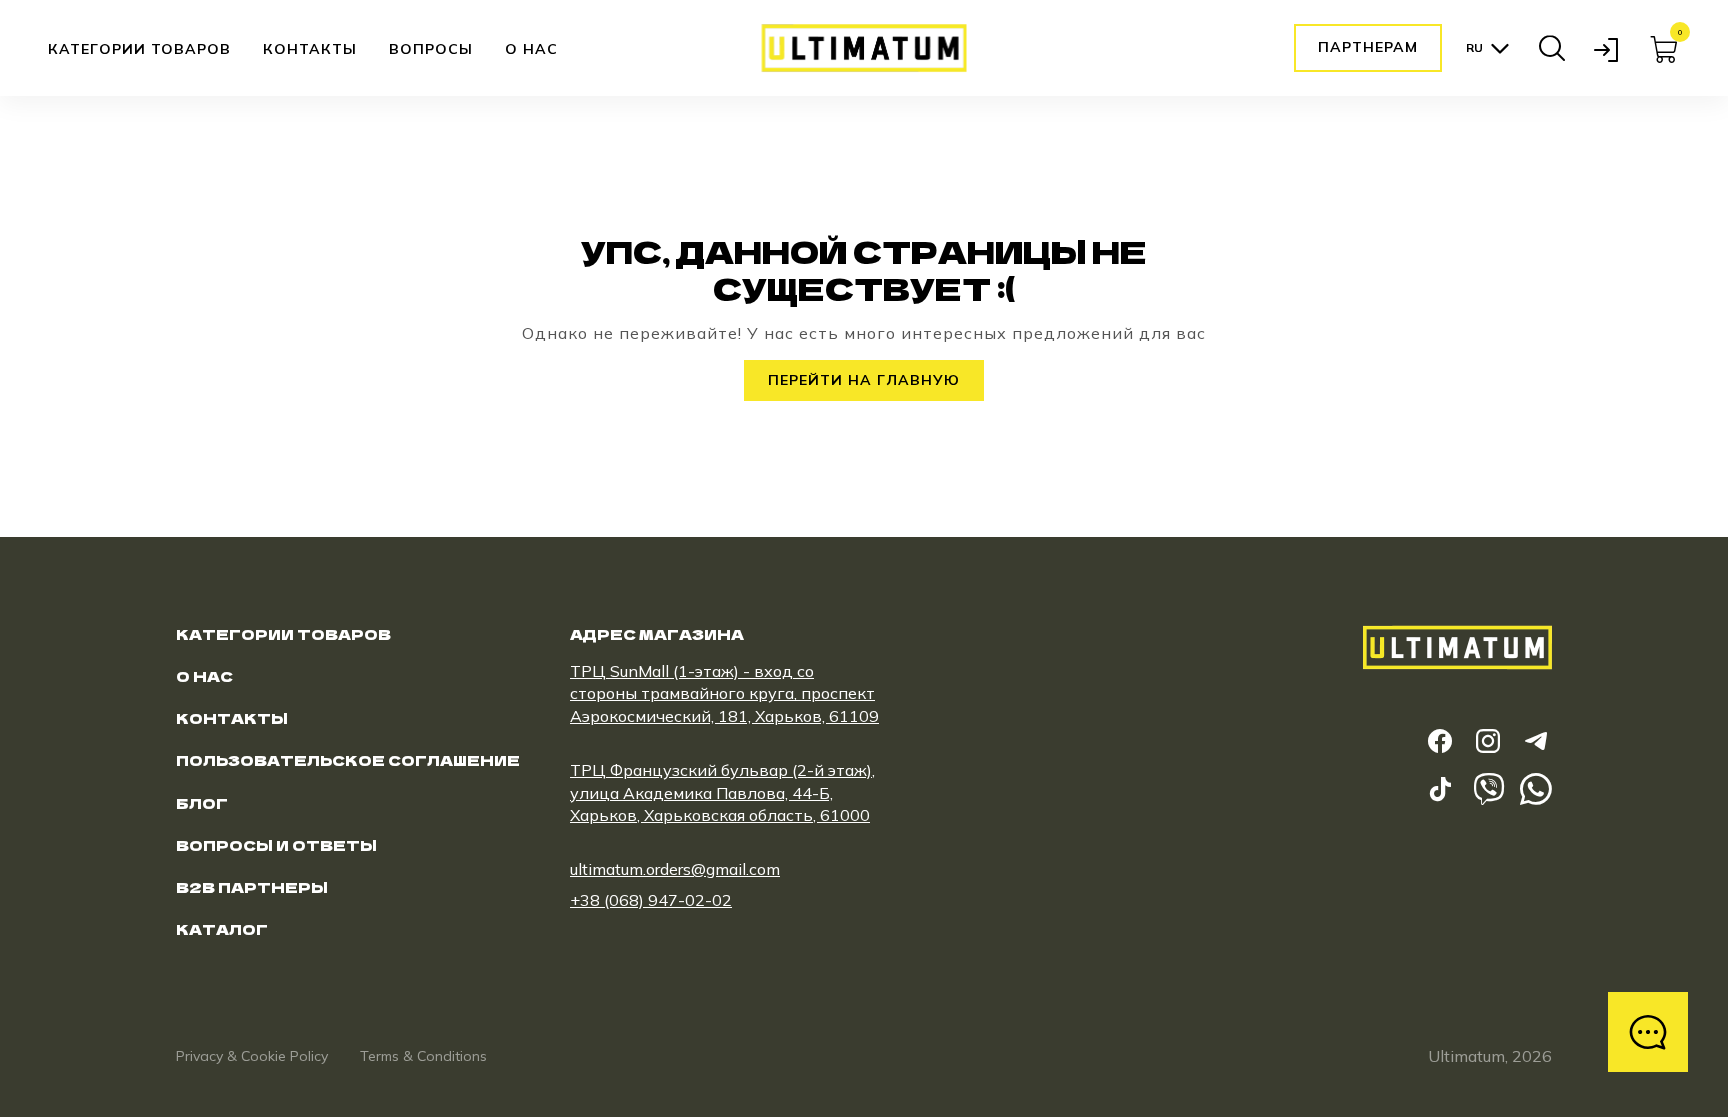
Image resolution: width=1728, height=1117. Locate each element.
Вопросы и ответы (276, 845)
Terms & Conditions (423, 1056)
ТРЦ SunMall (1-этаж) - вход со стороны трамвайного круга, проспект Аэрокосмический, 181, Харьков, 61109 (724, 693)
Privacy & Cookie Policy (252, 1056)
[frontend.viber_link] (1488, 789)
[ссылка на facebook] (1440, 741)
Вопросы (431, 49)
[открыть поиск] (1552, 48)
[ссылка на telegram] (1536, 741)
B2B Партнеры (252, 887)
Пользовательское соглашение (348, 760)
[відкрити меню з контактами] (1648, 1032)
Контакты (310, 49)
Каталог (222, 929)
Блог (202, 803)
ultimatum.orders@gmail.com (675, 869)
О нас (531, 49)
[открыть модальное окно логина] (1608, 48)
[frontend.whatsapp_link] (1536, 789)
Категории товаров (139, 49)
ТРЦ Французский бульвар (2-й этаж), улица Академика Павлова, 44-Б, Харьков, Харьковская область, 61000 (722, 792)
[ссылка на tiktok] (1440, 789)
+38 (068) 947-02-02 (651, 900)
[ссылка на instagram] (1488, 741)
